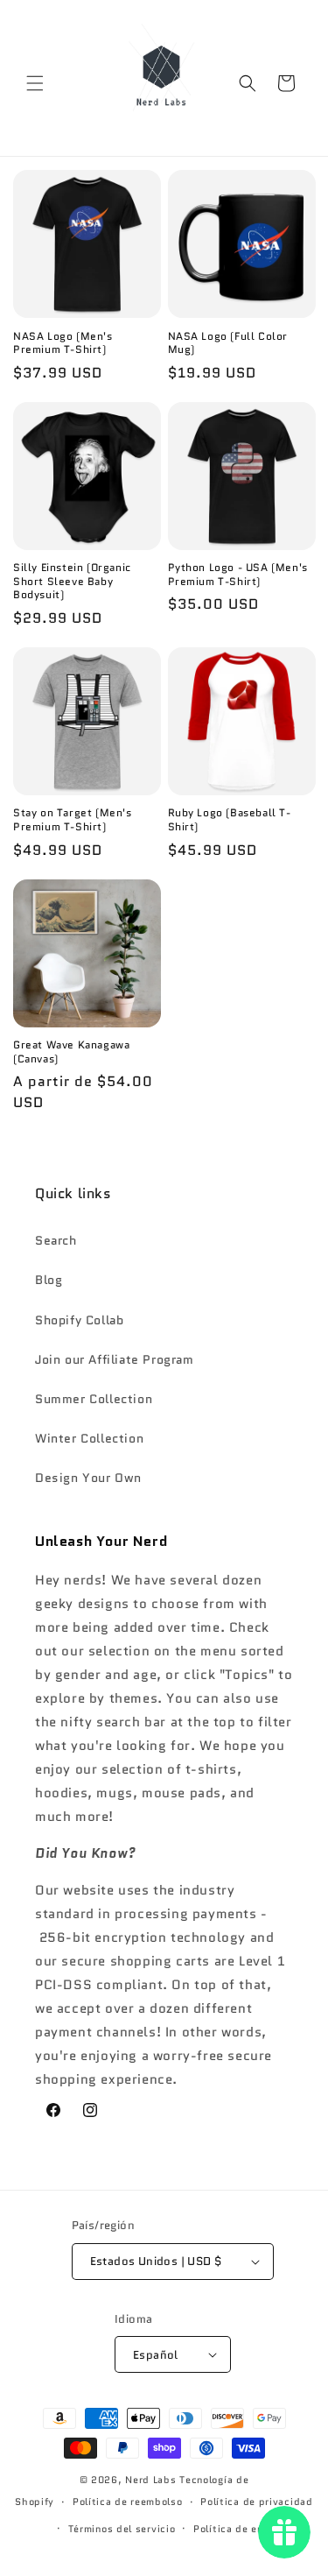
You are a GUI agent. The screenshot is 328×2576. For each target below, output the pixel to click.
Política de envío (236, 2529)
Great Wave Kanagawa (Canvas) (71, 1052)
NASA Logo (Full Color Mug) (228, 343)
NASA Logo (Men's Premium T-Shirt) (63, 343)
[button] (35, 83)
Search (56, 1240)
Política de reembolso (128, 2502)
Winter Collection (89, 1438)
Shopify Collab (79, 1320)
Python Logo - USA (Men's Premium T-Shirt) (238, 574)
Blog (49, 1280)
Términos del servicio (122, 2529)
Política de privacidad (256, 2502)
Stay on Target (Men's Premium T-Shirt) (73, 819)
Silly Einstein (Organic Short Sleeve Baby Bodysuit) (72, 581)
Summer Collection (94, 1399)
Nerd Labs (150, 2480)
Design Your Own (88, 1478)
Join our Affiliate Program (115, 1359)
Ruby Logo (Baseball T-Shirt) (230, 819)
